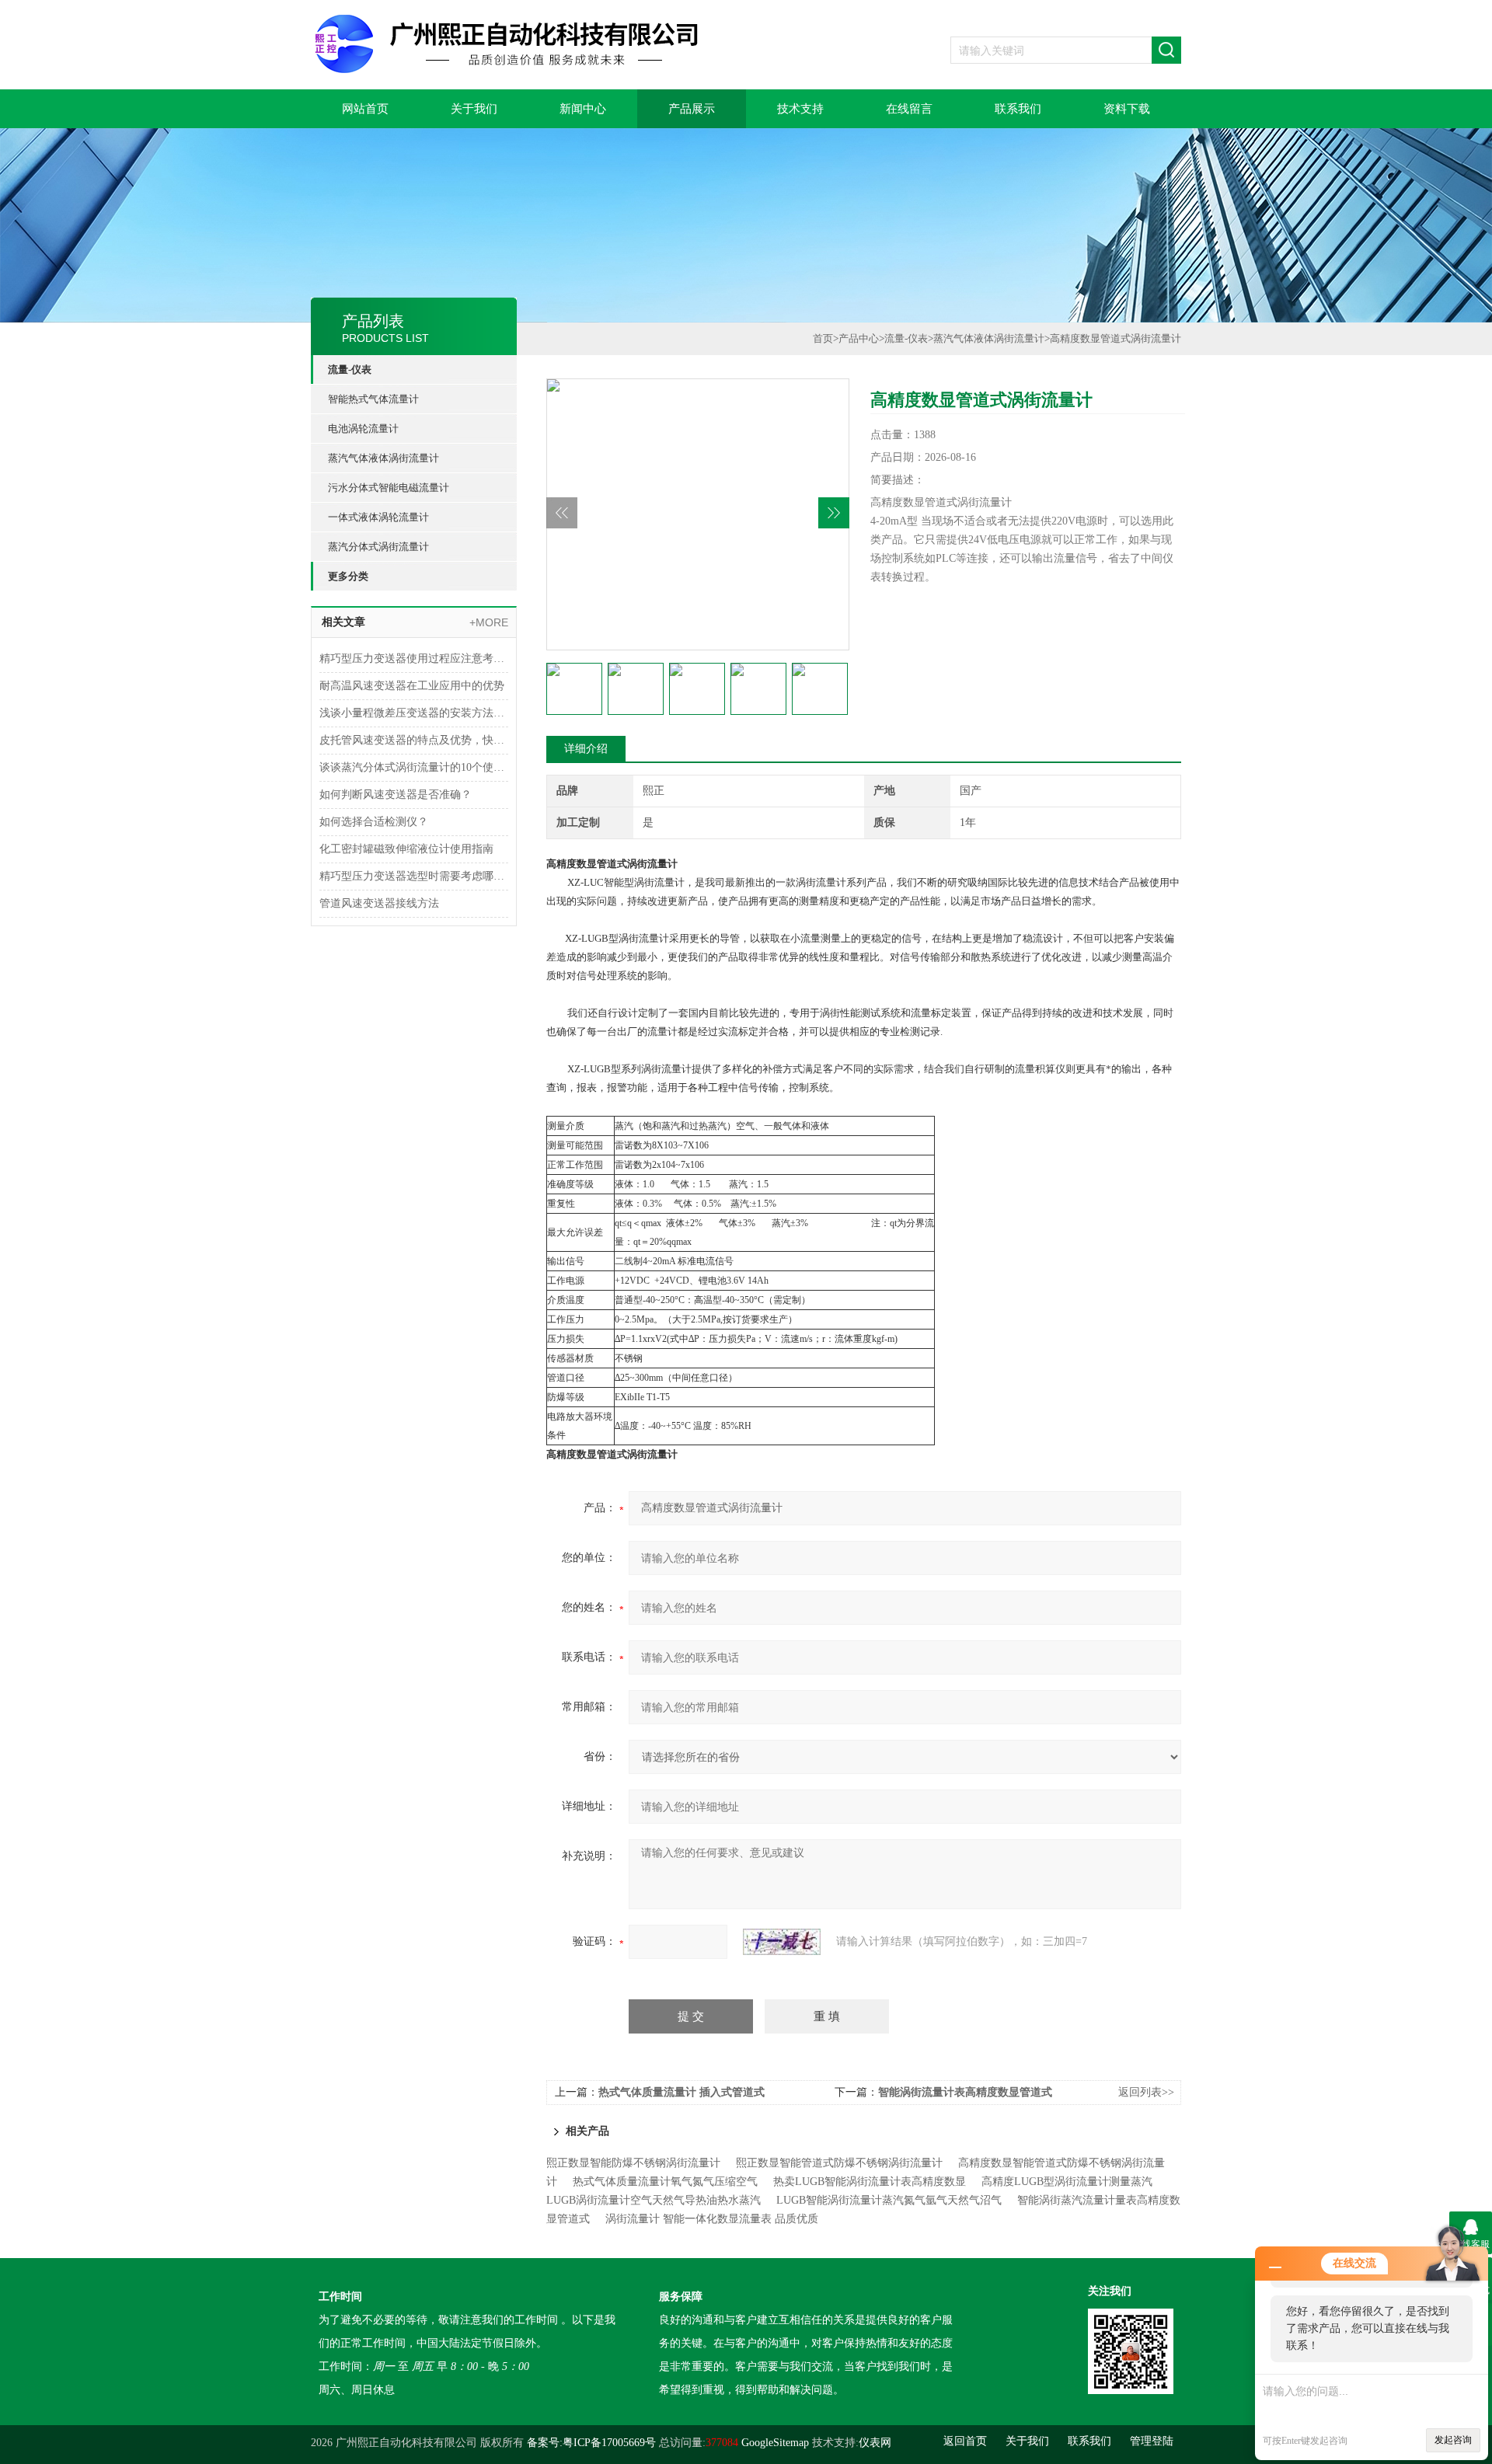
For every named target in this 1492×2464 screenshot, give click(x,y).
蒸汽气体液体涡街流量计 (383, 458)
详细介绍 (586, 749)
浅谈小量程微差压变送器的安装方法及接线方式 (414, 713)
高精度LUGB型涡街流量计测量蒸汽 (1067, 2182)
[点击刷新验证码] (782, 1942)
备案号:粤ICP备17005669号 (591, 2443)
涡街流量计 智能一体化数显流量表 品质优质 (712, 2219)
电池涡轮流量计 (363, 429)
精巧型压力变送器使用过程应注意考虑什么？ (414, 659)
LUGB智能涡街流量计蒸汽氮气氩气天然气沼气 (889, 2200)
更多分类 (348, 576)
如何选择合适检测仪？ (374, 822)
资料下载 (1127, 109)
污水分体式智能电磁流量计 (389, 488)
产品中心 (859, 338)
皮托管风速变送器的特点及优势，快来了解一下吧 (414, 740)
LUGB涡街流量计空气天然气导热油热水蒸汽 (654, 2200)
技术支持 (800, 109)
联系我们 (1018, 109)
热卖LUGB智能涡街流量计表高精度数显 (870, 2182)
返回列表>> (1146, 2092)
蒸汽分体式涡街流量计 (378, 547)
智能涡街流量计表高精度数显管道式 (965, 2092)
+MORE (489, 622)
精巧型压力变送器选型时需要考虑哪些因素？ (414, 876)
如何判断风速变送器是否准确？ (396, 795)
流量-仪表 (350, 369)
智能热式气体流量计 (373, 399)
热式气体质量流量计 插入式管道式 (682, 2092)
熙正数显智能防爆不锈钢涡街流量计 (633, 2163)
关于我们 (474, 109)
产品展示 (692, 109)
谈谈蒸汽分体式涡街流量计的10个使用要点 (414, 767)
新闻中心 (583, 109)
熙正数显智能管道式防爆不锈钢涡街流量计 (839, 2163)
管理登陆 (1152, 2441)
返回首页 (965, 2441)
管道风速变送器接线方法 (379, 903)
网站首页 (365, 109)
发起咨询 (1453, 2440)
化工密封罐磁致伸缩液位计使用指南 (406, 849)
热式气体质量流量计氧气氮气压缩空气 (665, 2182)
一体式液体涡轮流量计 (378, 517)
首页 (823, 338)
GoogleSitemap (775, 2443)
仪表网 (875, 2443)
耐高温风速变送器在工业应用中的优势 (412, 686)
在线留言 (909, 109)
